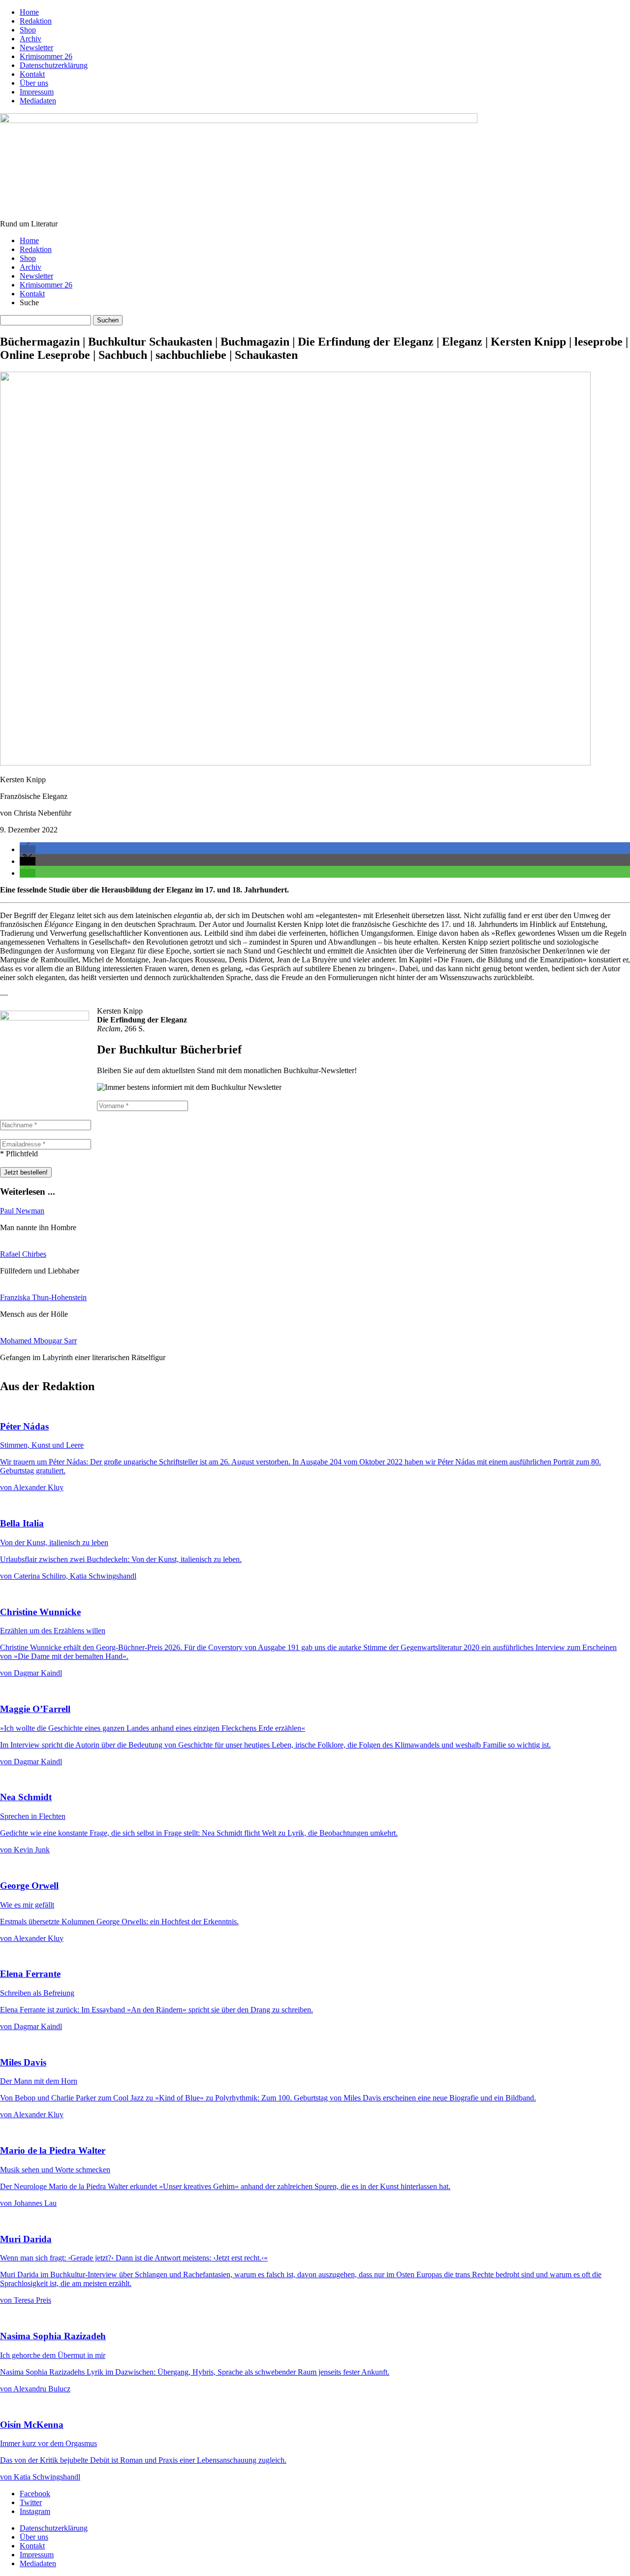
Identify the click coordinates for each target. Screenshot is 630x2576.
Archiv (31, 39)
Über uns (34, 83)
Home (29, 12)
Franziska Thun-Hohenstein (43, 1297)
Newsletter (36, 48)
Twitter (31, 2502)
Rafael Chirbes (23, 1254)
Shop (28, 30)
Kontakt (32, 74)
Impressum (37, 92)
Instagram (35, 2511)
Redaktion (36, 21)
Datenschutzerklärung (54, 65)
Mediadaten (38, 101)
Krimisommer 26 (46, 56)
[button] (28, 849)
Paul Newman (22, 1211)
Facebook (35, 2494)
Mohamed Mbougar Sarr (38, 1341)
